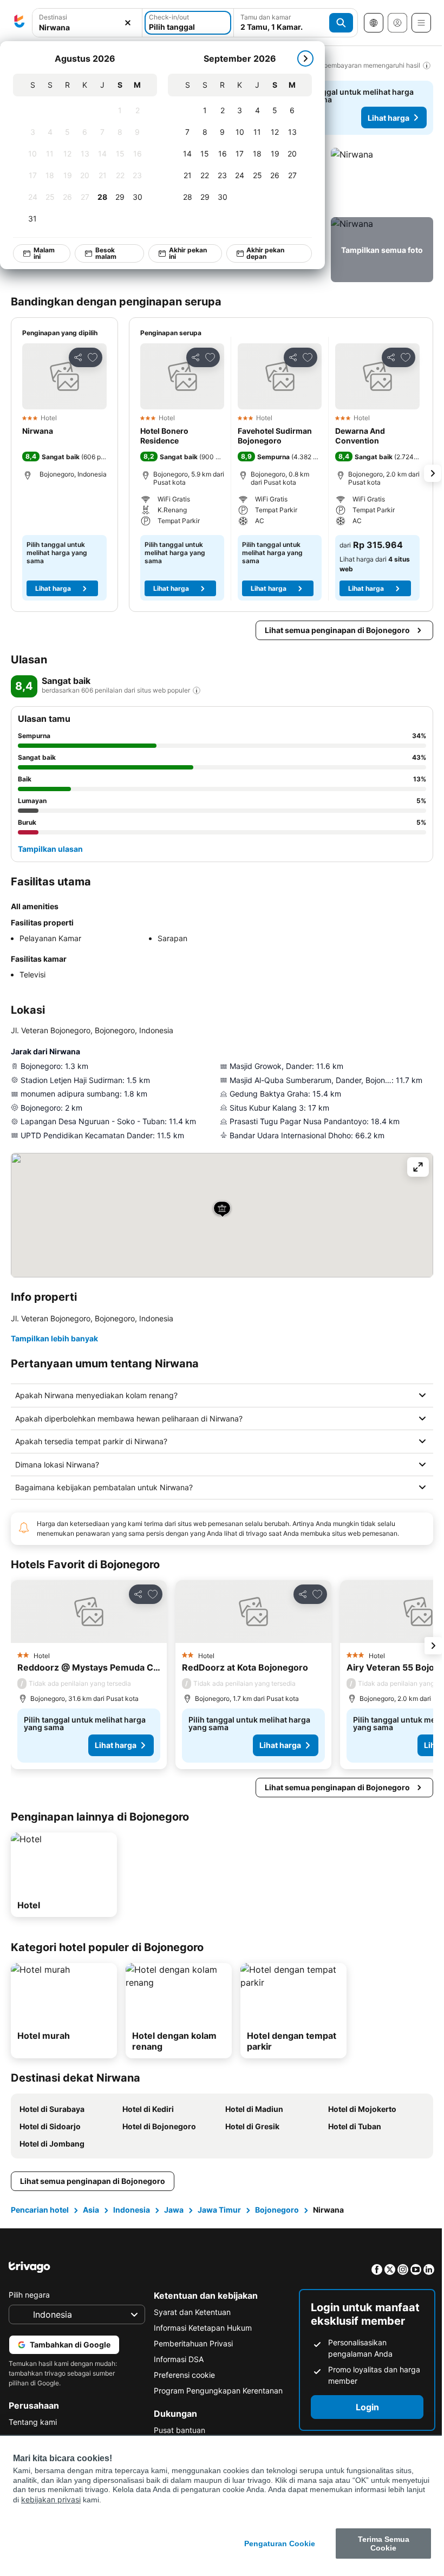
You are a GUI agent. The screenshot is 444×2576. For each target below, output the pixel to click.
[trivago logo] (19, 23)
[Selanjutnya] (305, 58)
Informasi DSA (176, 2359)
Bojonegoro (277, 2210)
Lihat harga (388, 118)
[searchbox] (87, 27)
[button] (87, 23)
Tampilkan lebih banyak (54, 1338)
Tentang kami (33, 2422)
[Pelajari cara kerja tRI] (197, 690)
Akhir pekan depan (265, 253)
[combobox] (87, 23)
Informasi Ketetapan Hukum (200, 2328)
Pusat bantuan (177, 2430)
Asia (91, 2210)
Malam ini (44, 253)
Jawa (174, 2210)
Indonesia (132, 2210)
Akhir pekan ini (188, 253)
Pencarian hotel (40, 2210)
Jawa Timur (219, 2210)
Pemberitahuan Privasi (191, 2343)
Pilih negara (29, 2295)
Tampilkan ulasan (50, 849)
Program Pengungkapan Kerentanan (216, 2391)
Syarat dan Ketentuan (190, 2312)
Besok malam (106, 253)
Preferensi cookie (182, 2375)
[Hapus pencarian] (128, 23)
